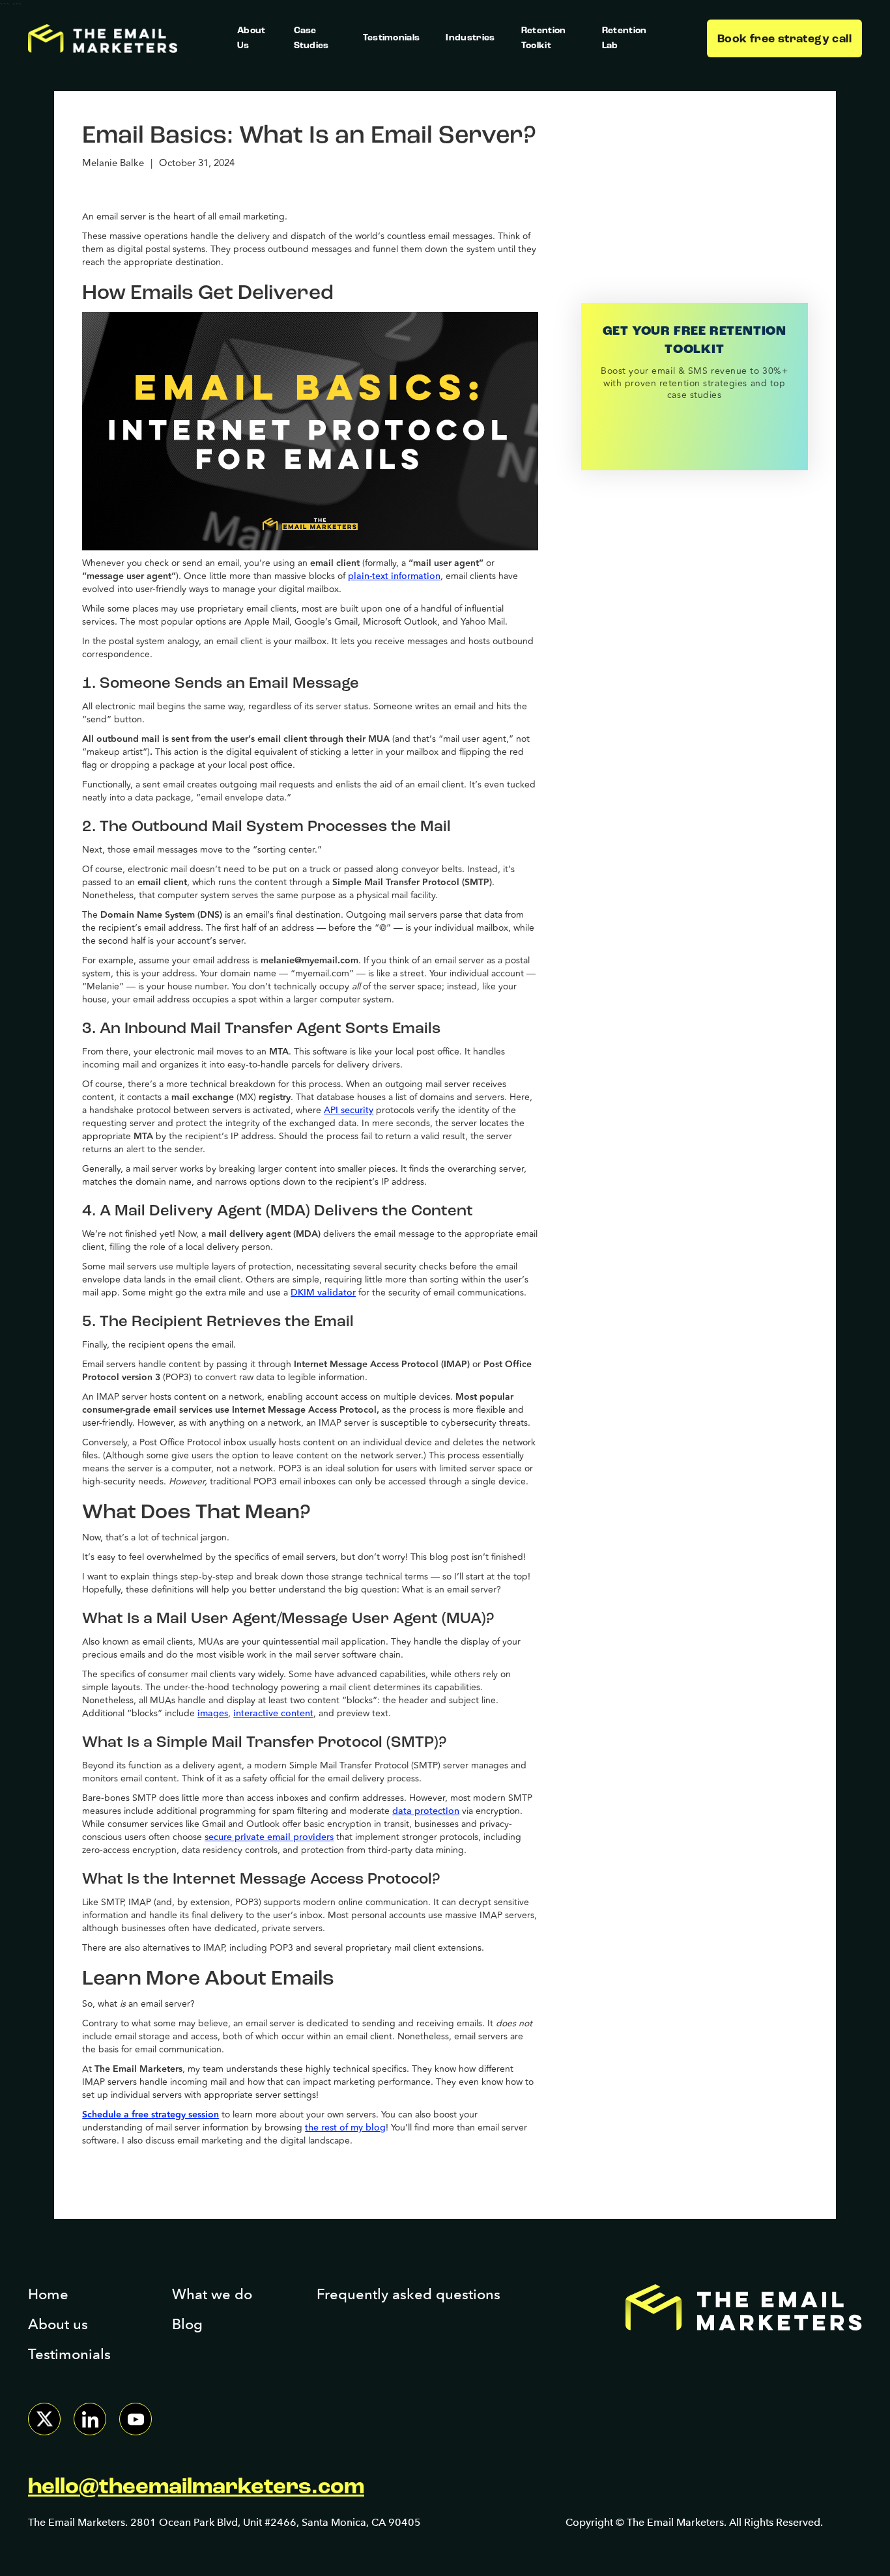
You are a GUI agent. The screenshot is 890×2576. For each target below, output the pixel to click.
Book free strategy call (784, 40)
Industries (470, 38)
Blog (187, 2324)
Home (48, 2294)
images (213, 1713)
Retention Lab (624, 38)
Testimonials (392, 38)
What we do (212, 2294)
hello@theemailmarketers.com (196, 2488)
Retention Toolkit (544, 38)
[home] (103, 39)
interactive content (273, 1713)
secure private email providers (269, 1837)
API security (349, 1110)
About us (58, 2324)
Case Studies (311, 38)
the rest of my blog (345, 2128)
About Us (251, 38)
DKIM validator (323, 1293)
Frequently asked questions (409, 2294)
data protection (426, 1811)
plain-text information (394, 576)
